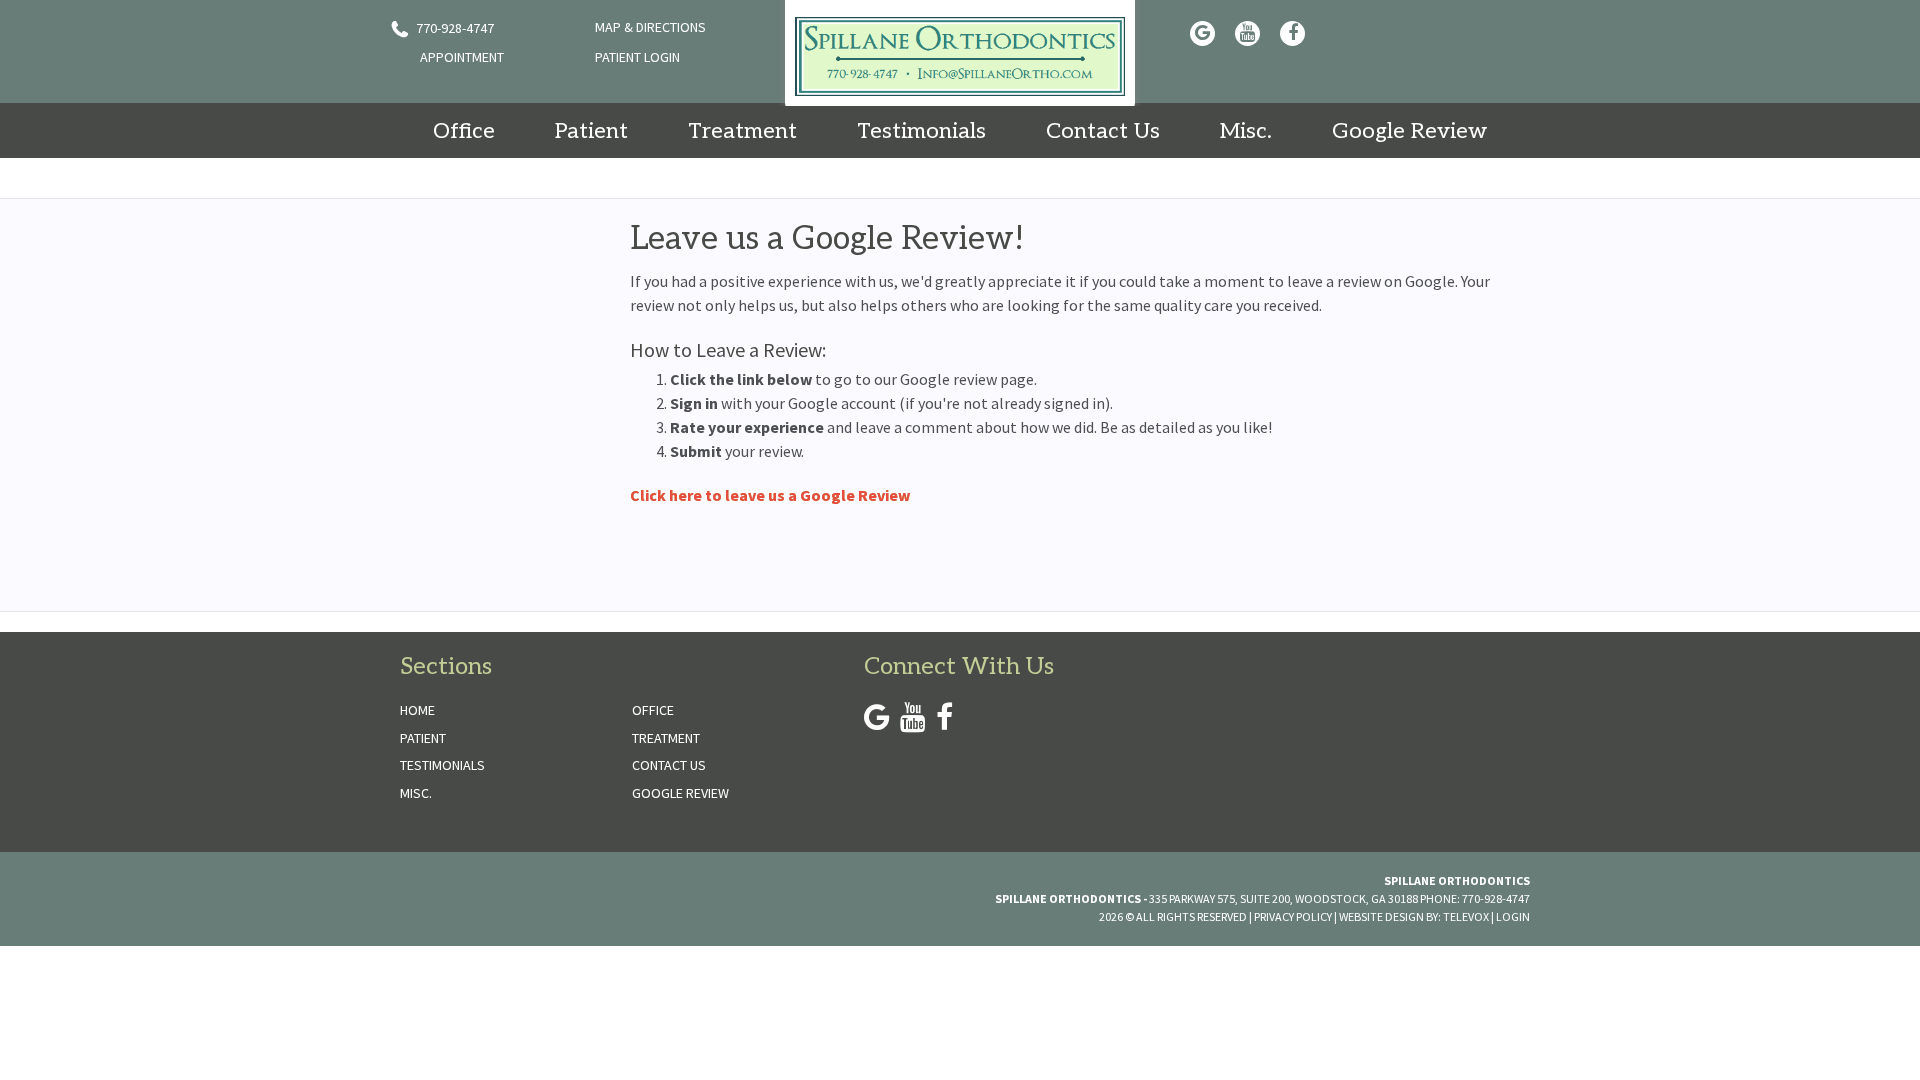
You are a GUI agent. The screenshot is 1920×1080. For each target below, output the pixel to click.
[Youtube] (1247, 33)
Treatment (666, 738)
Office (653, 710)
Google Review (680, 793)
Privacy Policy (1293, 916)
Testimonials (442, 765)
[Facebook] (1292, 33)
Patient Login (637, 57)
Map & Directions (650, 27)
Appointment (462, 57)
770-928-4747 (453, 28)
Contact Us (669, 765)
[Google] (1202, 33)
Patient (423, 738)
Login (1513, 916)
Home (417, 710)
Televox (1466, 916)
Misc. (416, 793)
